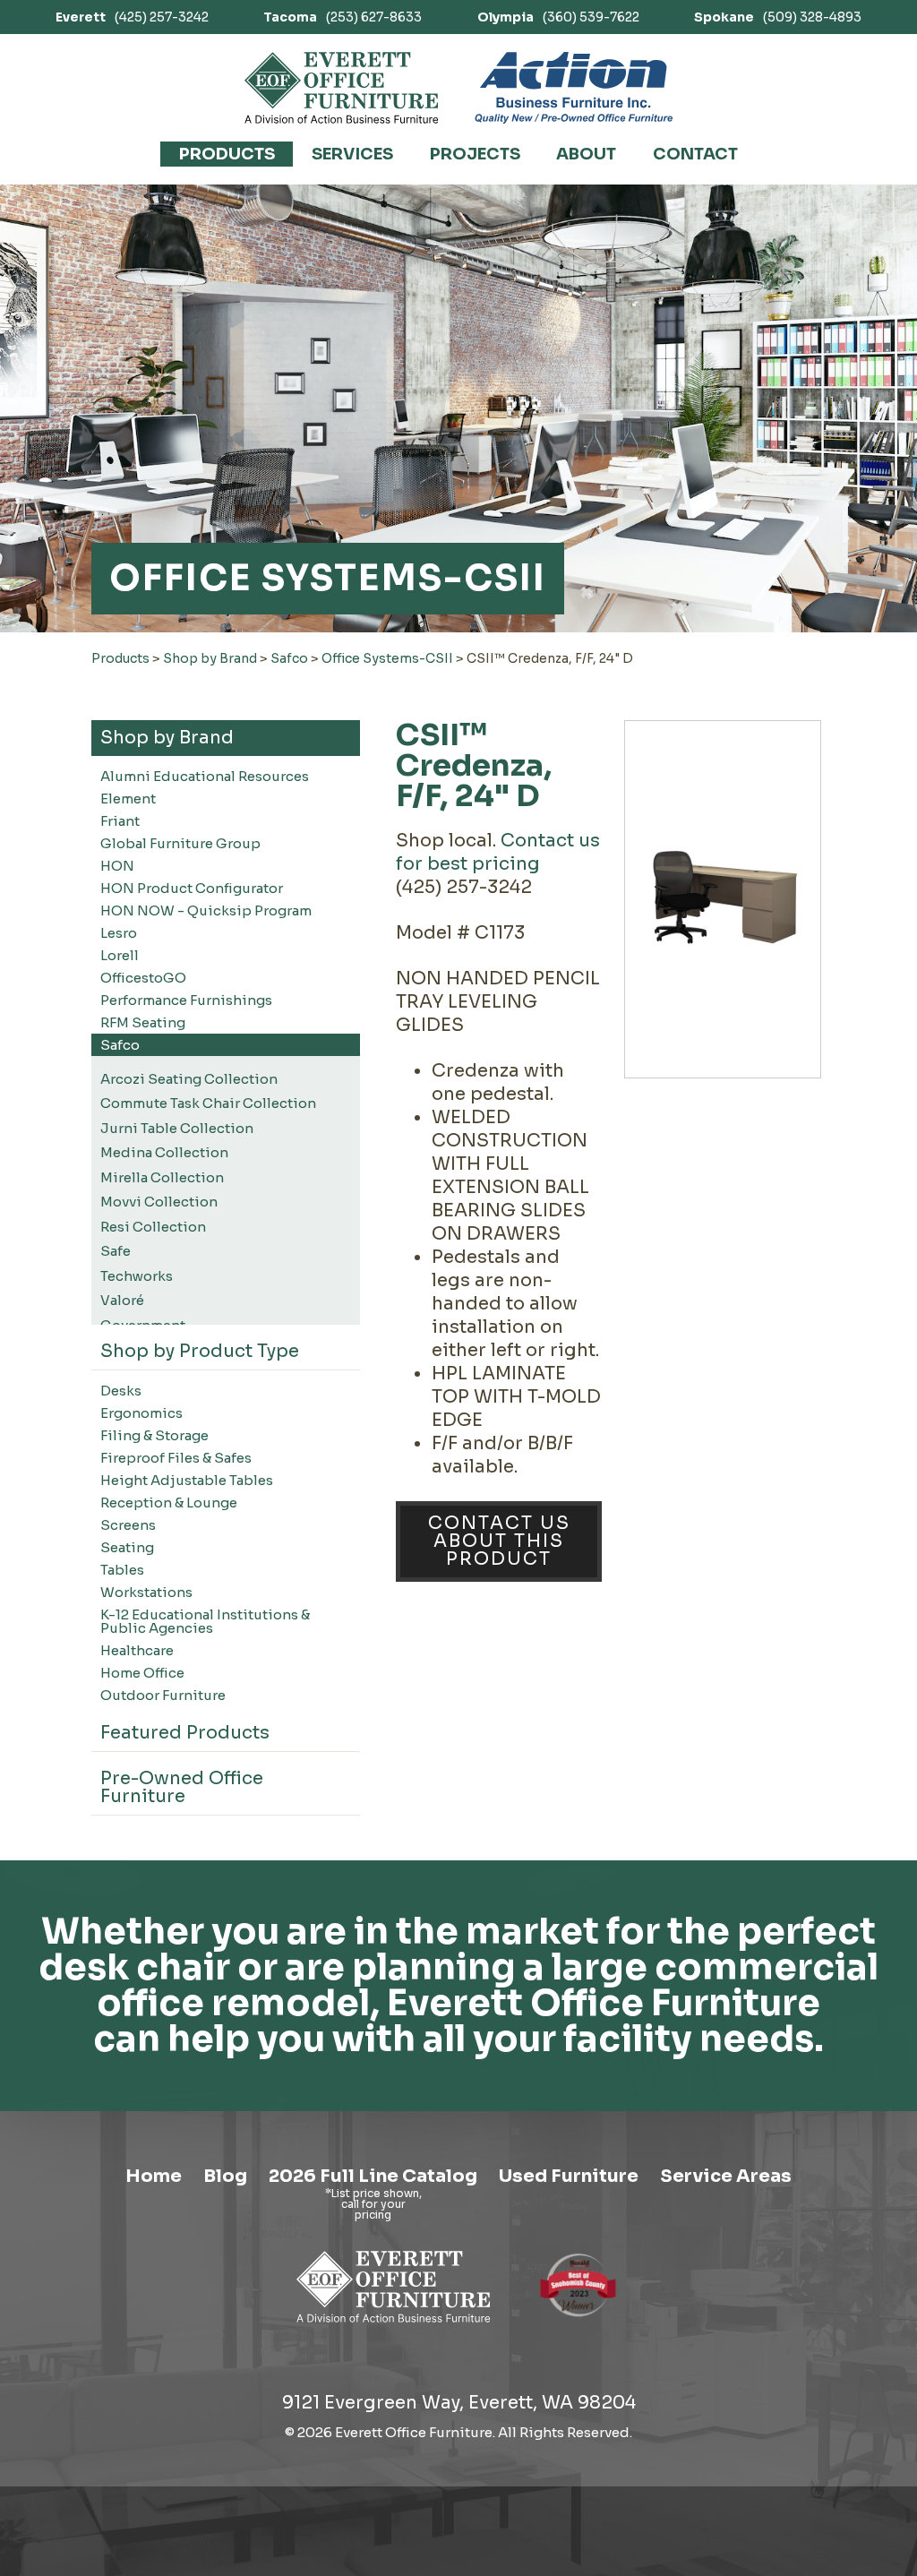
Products (227, 154)
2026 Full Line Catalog (373, 2176)
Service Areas (726, 2176)
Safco (289, 658)
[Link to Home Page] (394, 2326)
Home (154, 2176)
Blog (225, 2176)
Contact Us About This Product (499, 1541)
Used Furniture (569, 2176)
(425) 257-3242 (132, 17)
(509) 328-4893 (778, 17)
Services (352, 154)
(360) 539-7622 (558, 17)
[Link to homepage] (342, 88)
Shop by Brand (210, 658)
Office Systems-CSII (387, 658)
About (586, 154)
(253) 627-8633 (343, 17)
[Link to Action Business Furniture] (574, 88)
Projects (475, 154)
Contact (695, 154)
